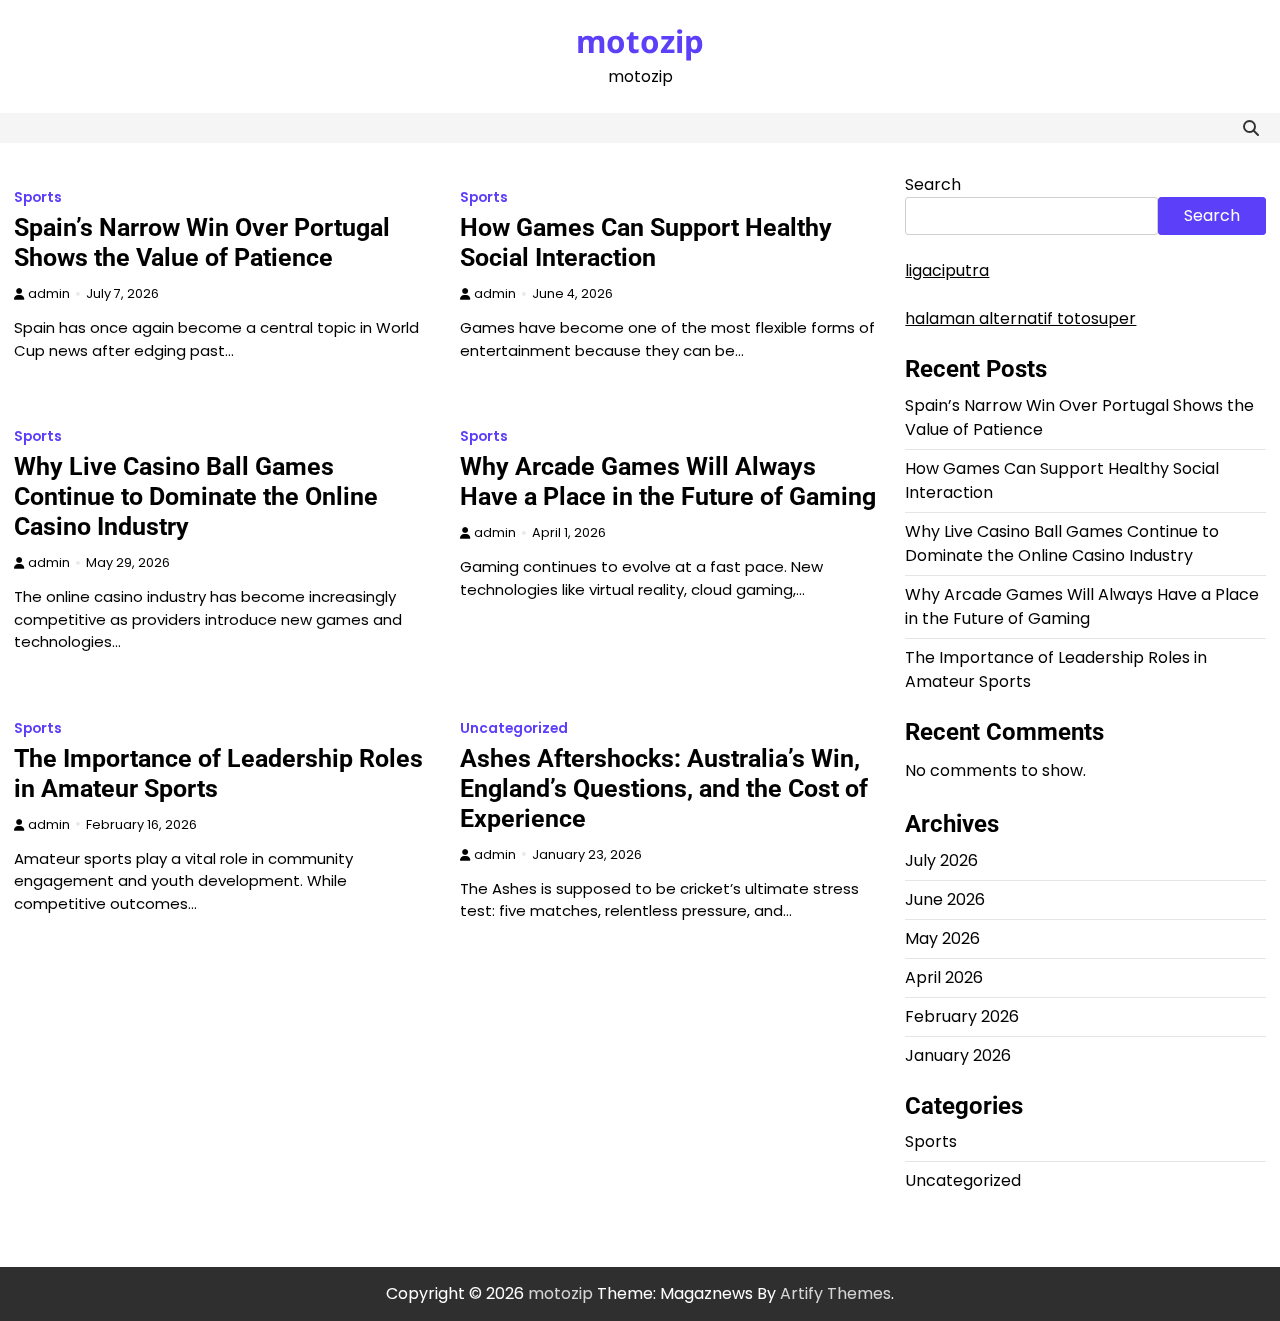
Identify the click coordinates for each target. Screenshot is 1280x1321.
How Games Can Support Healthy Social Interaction (646, 242)
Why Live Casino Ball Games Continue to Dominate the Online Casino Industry (196, 496)
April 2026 (944, 977)
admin (49, 293)
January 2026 (958, 1055)
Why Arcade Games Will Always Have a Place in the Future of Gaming (668, 481)
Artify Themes (835, 1293)
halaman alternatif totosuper (1020, 318)
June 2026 (945, 899)
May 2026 (942, 938)
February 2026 (962, 1016)
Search (933, 184)
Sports (38, 197)
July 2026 (941, 860)
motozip (640, 41)
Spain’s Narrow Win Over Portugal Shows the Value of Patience (202, 242)
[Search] (1251, 128)
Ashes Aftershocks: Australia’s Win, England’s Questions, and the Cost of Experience (664, 788)
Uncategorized (514, 728)
